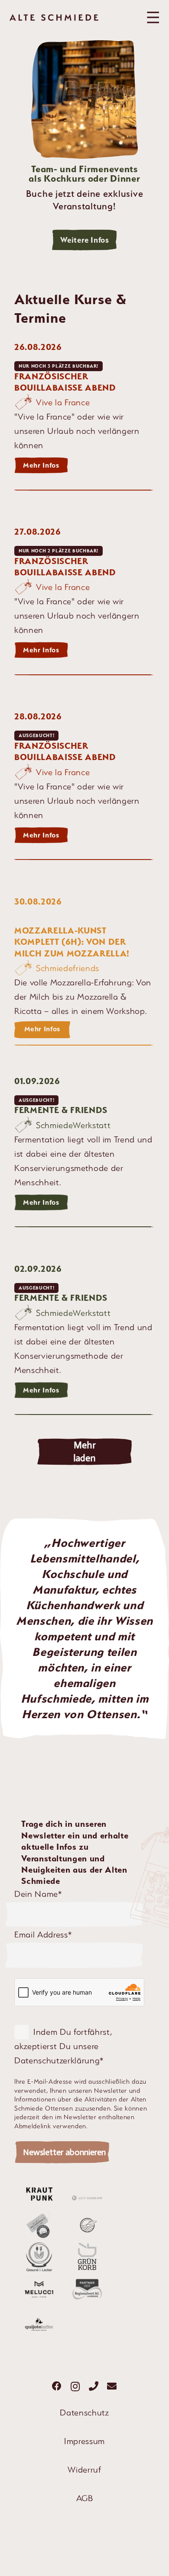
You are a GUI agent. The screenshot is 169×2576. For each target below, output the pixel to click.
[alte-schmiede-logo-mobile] (54, 18)
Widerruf (84, 2470)
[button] (153, 17)
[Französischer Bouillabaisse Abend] (84, 418)
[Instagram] (75, 2387)
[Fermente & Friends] (84, 1154)
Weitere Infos (85, 240)
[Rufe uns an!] (94, 2386)
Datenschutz (84, 2412)
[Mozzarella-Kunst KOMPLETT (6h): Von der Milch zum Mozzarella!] (84, 970)
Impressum (84, 2441)
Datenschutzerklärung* (59, 2060)
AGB (85, 2498)
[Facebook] (57, 2386)
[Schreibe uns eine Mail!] (112, 2386)
